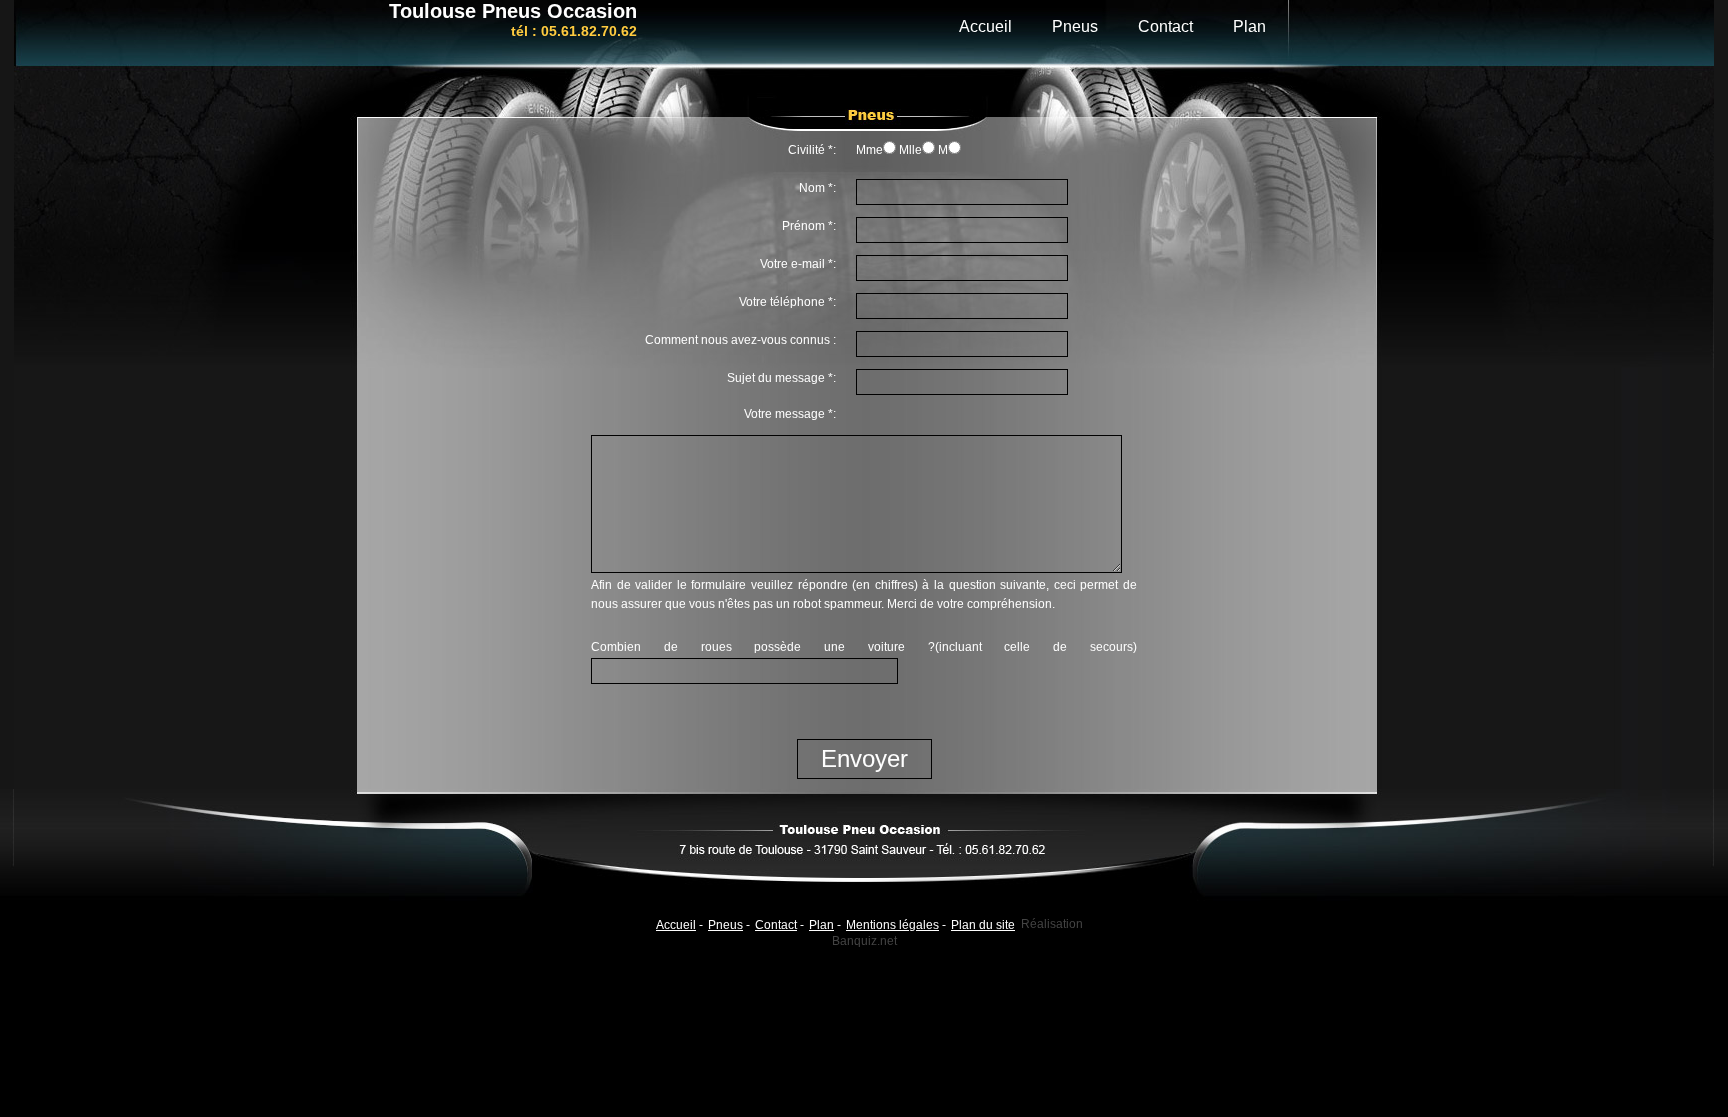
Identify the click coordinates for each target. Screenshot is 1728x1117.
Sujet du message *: (781, 378)
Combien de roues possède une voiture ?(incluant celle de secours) (864, 647)
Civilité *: (812, 150)
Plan (1249, 26)
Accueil (985, 26)
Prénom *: (809, 226)
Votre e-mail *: (798, 264)
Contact (1165, 26)
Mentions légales (892, 925)
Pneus (1075, 26)
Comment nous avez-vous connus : (740, 340)
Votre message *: (790, 414)
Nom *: (817, 188)
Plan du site (983, 925)
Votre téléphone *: (787, 302)
